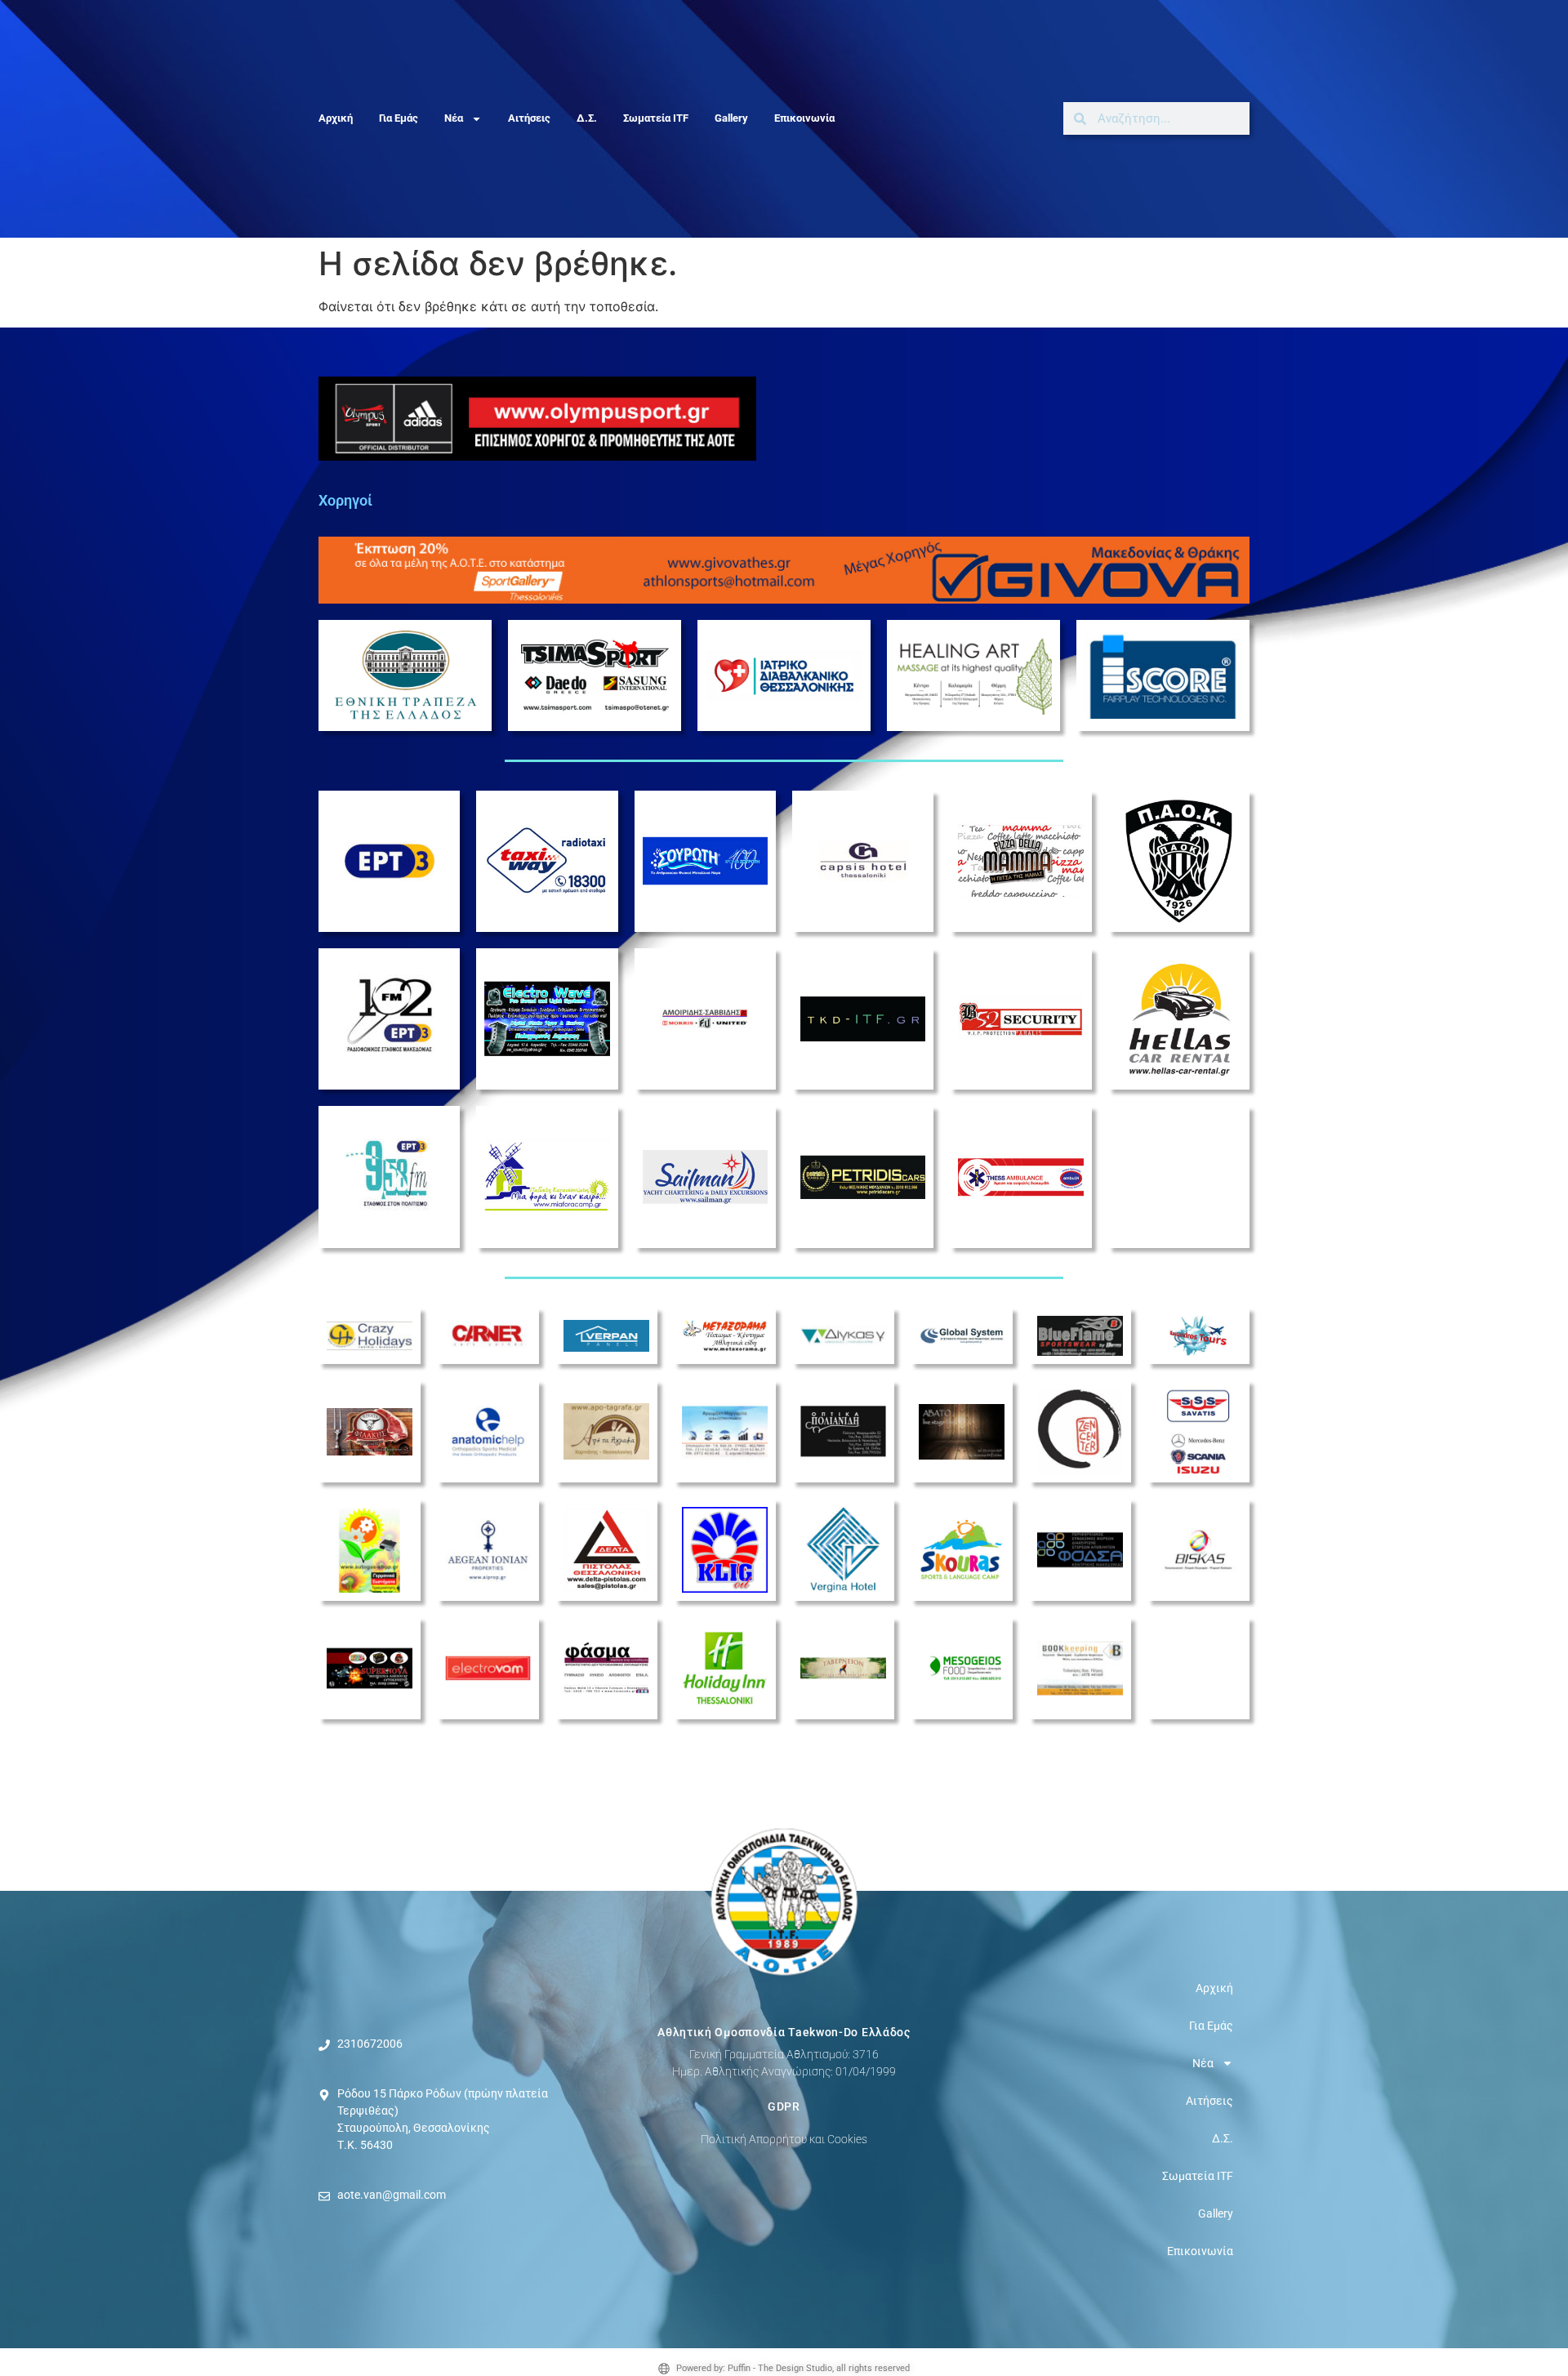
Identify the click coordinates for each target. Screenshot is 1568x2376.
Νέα (454, 118)
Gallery (731, 118)
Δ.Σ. (587, 118)
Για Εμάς (399, 118)
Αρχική (336, 118)
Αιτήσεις (529, 118)
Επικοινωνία (804, 118)
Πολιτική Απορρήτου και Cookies (784, 2139)
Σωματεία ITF (656, 118)
